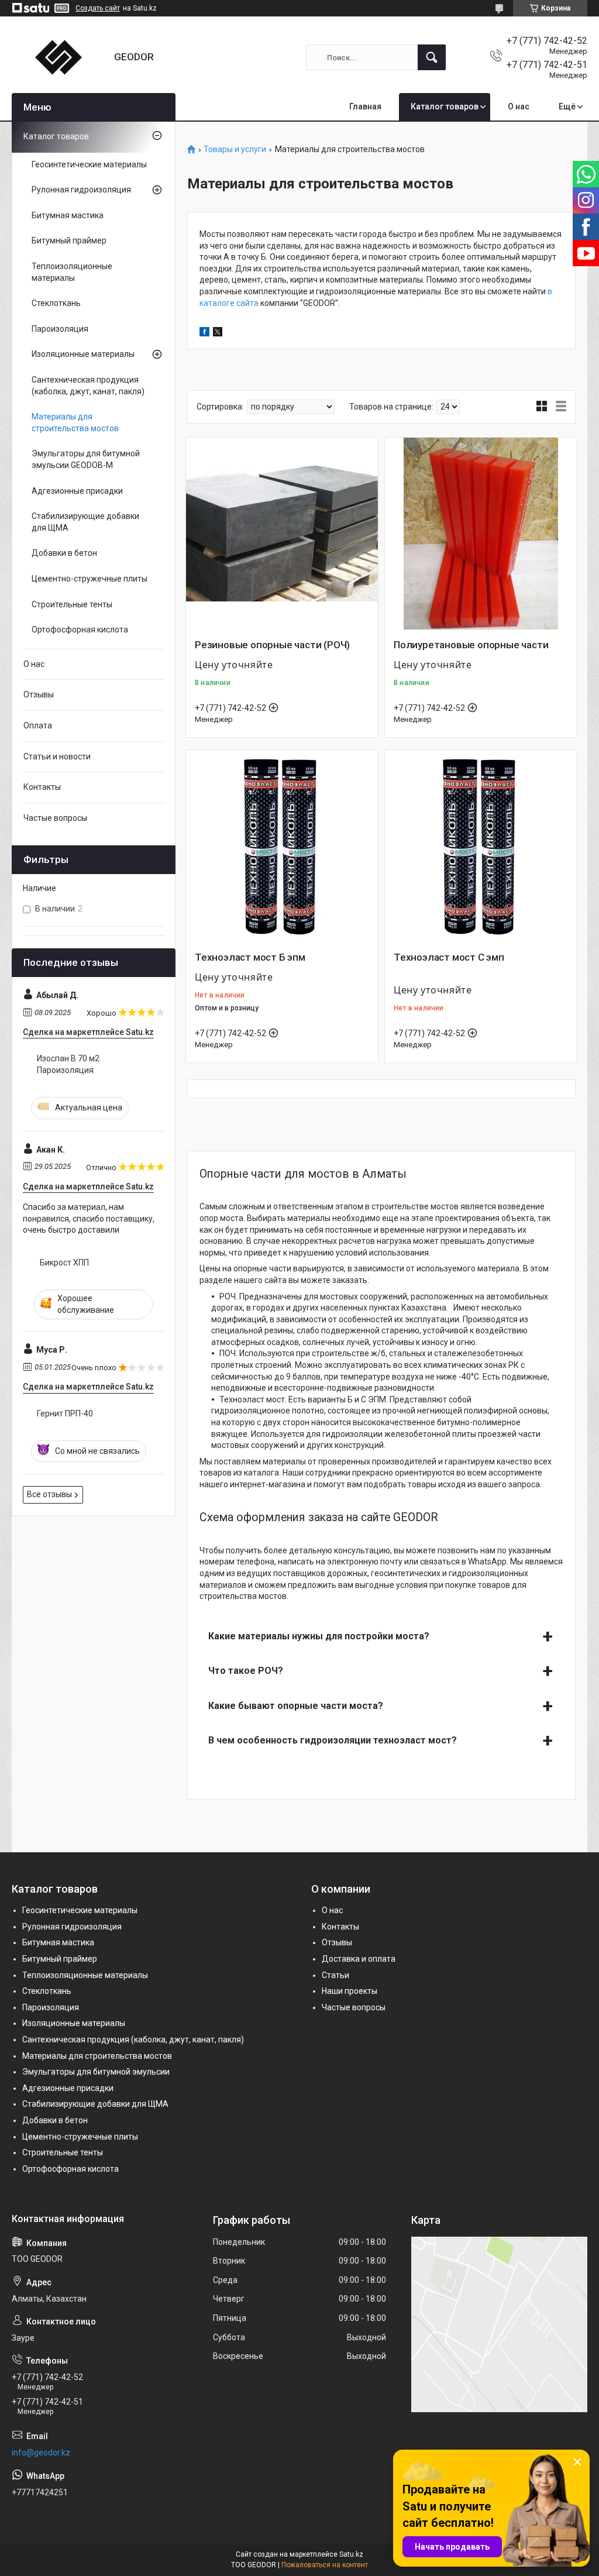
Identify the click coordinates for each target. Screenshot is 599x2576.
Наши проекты (350, 1991)
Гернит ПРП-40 (65, 1413)
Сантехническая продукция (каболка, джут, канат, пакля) (88, 386)
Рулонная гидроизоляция (81, 190)
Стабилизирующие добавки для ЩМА (85, 522)
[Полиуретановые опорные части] (481, 534)
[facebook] (204, 333)
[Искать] (432, 57)
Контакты (42, 787)
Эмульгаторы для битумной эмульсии (96, 2072)
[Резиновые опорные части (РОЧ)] (282, 534)
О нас (519, 106)
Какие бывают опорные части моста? (296, 1706)
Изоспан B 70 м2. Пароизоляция (69, 1064)
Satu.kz (351, 2554)
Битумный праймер (69, 240)
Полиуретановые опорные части (471, 645)
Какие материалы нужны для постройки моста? (319, 1636)
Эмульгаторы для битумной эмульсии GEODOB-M (86, 459)
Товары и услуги (235, 149)
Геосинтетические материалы (89, 164)
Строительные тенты (72, 604)
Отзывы (39, 694)
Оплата (38, 725)
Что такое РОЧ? (246, 1671)
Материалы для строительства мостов (75, 422)
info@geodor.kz (41, 2453)
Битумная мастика (68, 215)
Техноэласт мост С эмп (449, 957)
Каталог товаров (445, 106)
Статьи (335, 1975)
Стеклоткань (56, 303)
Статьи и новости (57, 756)
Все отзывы (49, 1494)
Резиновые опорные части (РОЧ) (272, 645)
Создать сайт (98, 8)
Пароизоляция (60, 329)
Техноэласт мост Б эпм (250, 957)
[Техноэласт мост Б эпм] (282, 846)
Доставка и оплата (359, 1959)
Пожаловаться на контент (325, 2565)
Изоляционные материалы (83, 354)
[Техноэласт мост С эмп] (481, 846)
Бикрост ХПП (64, 1263)
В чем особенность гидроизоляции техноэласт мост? (333, 1740)
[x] (218, 333)
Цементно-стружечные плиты (89, 579)
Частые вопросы (55, 818)
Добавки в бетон (64, 553)
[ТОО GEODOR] (58, 57)
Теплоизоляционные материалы (72, 272)
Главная (365, 106)
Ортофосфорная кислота (80, 630)
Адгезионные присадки (77, 491)
